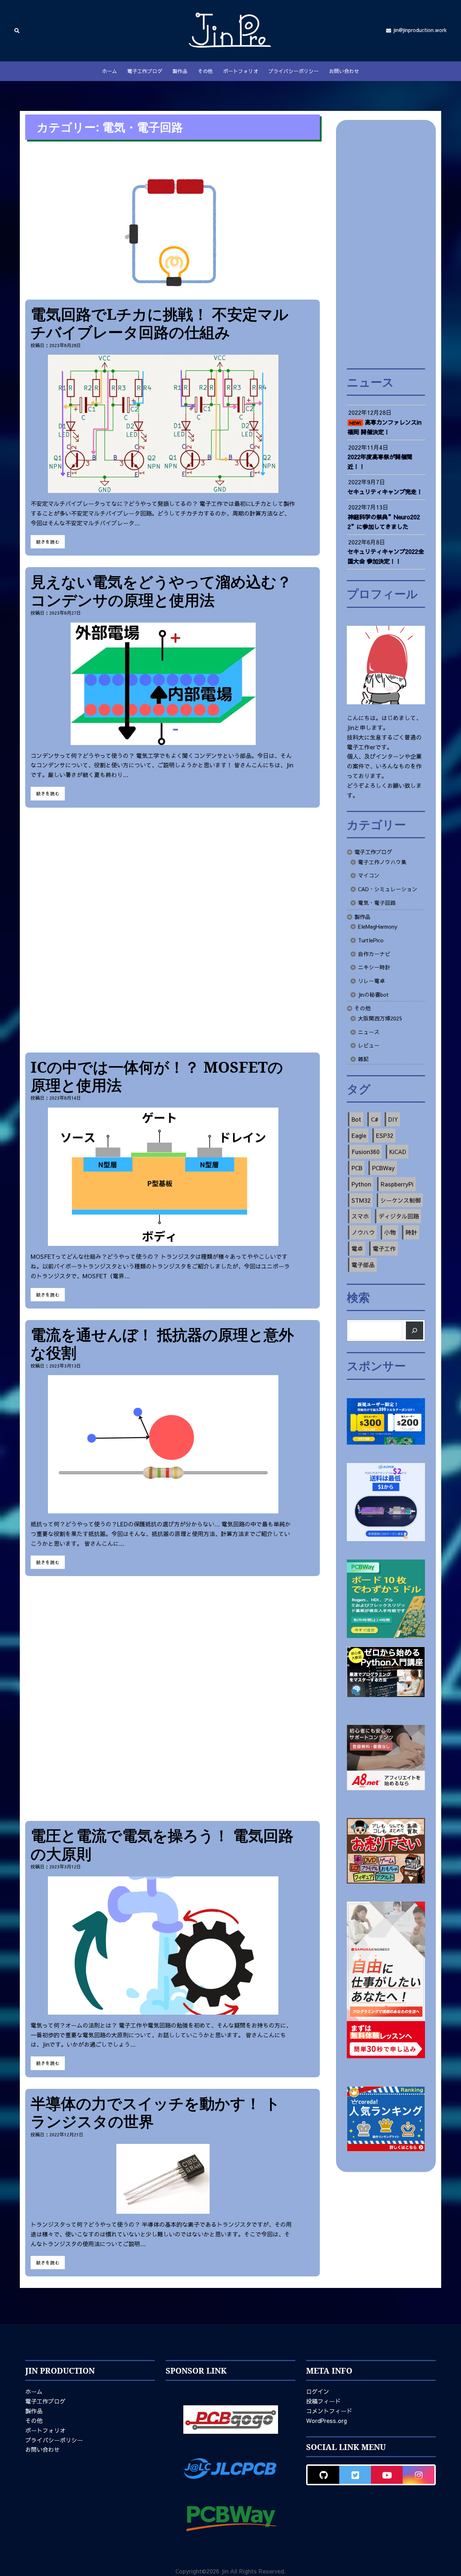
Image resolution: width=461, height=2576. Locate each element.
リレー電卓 (372, 981)
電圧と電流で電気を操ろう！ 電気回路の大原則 (162, 1844)
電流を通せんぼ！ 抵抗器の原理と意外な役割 (162, 1343)
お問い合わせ (344, 71)
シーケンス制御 (400, 1200)
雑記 (363, 1059)
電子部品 (363, 1265)
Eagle (359, 1135)
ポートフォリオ (241, 71)
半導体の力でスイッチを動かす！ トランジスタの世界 (155, 2112)
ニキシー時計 (374, 967)
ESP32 (385, 1135)
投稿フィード (323, 2401)
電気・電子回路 (377, 903)
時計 (411, 1232)
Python (361, 1184)
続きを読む (48, 542)
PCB (357, 1168)
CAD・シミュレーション (388, 889)
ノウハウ (363, 1232)
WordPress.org (326, 2420)
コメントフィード (329, 2411)
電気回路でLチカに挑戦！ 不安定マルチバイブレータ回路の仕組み (160, 323)
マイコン (369, 875)
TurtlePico (371, 940)
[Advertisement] (173, 930)
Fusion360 (366, 1152)
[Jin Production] (230, 30)
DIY (393, 1119)
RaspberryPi (397, 1184)
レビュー (369, 1045)
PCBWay (383, 1168)
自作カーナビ (374, 954)
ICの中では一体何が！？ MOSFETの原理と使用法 (157, 1076)
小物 (390, 1232)
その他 (205, 71)
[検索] (415, 1330)
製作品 (180, 71)
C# (375, 1119)
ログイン (318, 2391)
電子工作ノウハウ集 (382, 862)
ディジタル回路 (399, 1216)
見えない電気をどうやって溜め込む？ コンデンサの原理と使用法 (161, 590)
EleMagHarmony (378, 926)
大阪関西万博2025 (380, 1018)
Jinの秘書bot (373, 995)
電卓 (357, 1248)
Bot (356, 1119)
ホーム (109, 71)
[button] (17, 30)
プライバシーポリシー (294, 71)
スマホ (360, 1216)
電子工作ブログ (145, 71)
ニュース (369, 1032)
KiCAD (398, 1152)
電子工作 (384, 1248)
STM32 (361, 1200)
